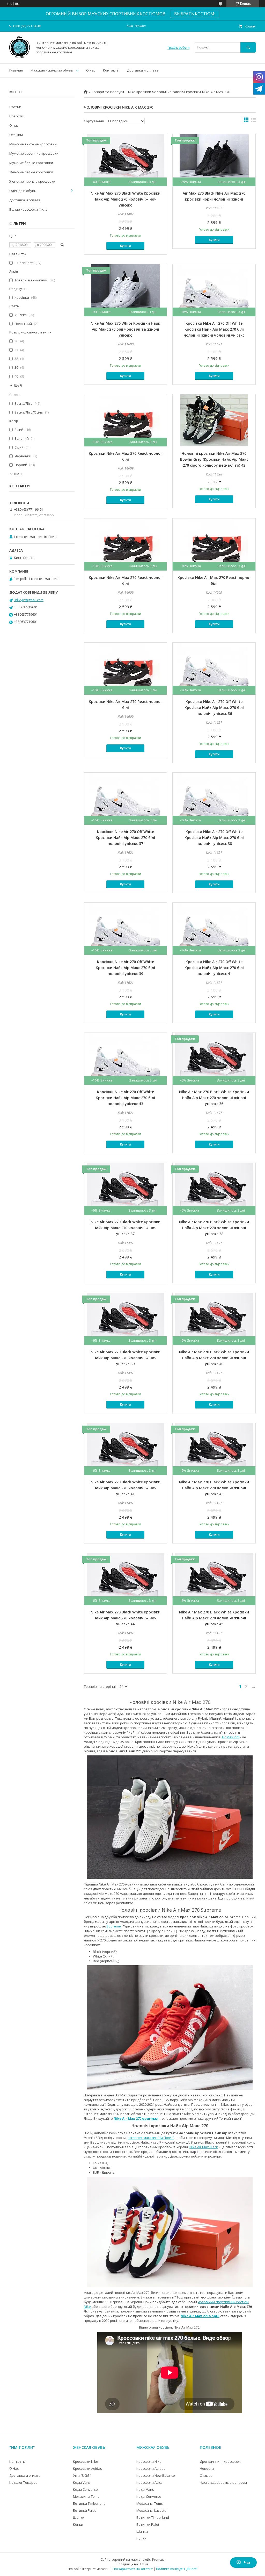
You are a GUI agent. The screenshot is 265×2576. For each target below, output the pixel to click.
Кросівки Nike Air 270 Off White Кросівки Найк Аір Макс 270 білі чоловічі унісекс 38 (214, 838)
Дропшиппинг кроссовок (220, 2461)
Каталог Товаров (23, 2482)
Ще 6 (18, 385)
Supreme (114, 1926)
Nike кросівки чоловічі (147, 92)
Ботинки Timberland (89, 2503)
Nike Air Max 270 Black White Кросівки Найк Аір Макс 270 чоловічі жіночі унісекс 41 (126, 1488)
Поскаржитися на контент (133, 2569)
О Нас (14, 2468)
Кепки (78, 2524)
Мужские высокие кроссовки (33, 144)
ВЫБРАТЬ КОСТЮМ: (195, 14)
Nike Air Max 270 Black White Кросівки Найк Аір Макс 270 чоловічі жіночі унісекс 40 (214, 1358)
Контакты (111, 70)
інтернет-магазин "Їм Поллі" (151, 2138)
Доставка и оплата (143, 70)
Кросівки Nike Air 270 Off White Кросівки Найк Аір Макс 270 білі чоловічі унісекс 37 (125, 838)
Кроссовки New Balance (156, 2475)
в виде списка (253, 121)
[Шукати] (248, 47)
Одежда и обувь (23, 191)
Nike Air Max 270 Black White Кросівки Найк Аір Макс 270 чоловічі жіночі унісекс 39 (126, 1358)
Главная (16, 70)
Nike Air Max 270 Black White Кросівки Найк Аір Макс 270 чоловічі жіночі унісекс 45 (214, 1618)
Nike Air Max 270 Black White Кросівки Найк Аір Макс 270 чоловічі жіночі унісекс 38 (214, 1228)
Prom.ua (158, 2560)
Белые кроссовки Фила (28, 209)
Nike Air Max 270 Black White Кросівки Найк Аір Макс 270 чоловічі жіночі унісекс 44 (126, 1618)
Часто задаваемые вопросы (223, 2482)
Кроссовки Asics (149, 2482)
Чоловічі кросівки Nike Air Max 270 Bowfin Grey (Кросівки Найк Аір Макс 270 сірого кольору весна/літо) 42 (214, 459)
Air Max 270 (230, 1737)
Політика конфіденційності (177, 2569)
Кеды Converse (85, 2489)
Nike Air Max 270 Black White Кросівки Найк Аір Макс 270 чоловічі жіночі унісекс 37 (126, 1228)
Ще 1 (18, 474)
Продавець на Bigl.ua (132, 2564)
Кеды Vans (82, 2482)
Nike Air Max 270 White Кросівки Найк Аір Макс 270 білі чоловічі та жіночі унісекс (125, 329)
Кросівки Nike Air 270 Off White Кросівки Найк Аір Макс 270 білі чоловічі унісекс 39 (125, 968)
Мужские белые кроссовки (31, 163)
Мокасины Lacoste (151, 2510)
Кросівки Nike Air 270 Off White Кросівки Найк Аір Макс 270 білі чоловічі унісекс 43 (125, 1098)
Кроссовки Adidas (87, 2468)
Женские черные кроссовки (32, 181)
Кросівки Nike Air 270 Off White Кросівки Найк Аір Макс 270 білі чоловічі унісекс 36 (214, 707)
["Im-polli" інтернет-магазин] (20, 57)
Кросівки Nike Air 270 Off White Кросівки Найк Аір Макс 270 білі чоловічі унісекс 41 (214, 968)
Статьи (15, 107)
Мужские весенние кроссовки (34, 153)
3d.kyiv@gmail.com (29, 600)
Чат (247, 2563)
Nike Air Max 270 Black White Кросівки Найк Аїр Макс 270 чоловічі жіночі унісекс (126, 199)
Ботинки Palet (84, 2510)
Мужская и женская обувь (52, 70)
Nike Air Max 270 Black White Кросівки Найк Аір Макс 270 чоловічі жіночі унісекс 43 (214, 1488)
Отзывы (16, 135)
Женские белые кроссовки (31, 172)
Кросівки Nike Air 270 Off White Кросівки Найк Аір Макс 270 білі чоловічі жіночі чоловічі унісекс (214, 329)
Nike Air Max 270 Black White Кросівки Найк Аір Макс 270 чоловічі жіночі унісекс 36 (214, 1098)
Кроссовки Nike (86, 2461)
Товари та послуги (108, 92)
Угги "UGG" (82, 2475)
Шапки (79, 2517)
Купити (125, 246)
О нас (91, 70)
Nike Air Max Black (204, 2147)
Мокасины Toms (86, 2496)
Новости (16, 116)
